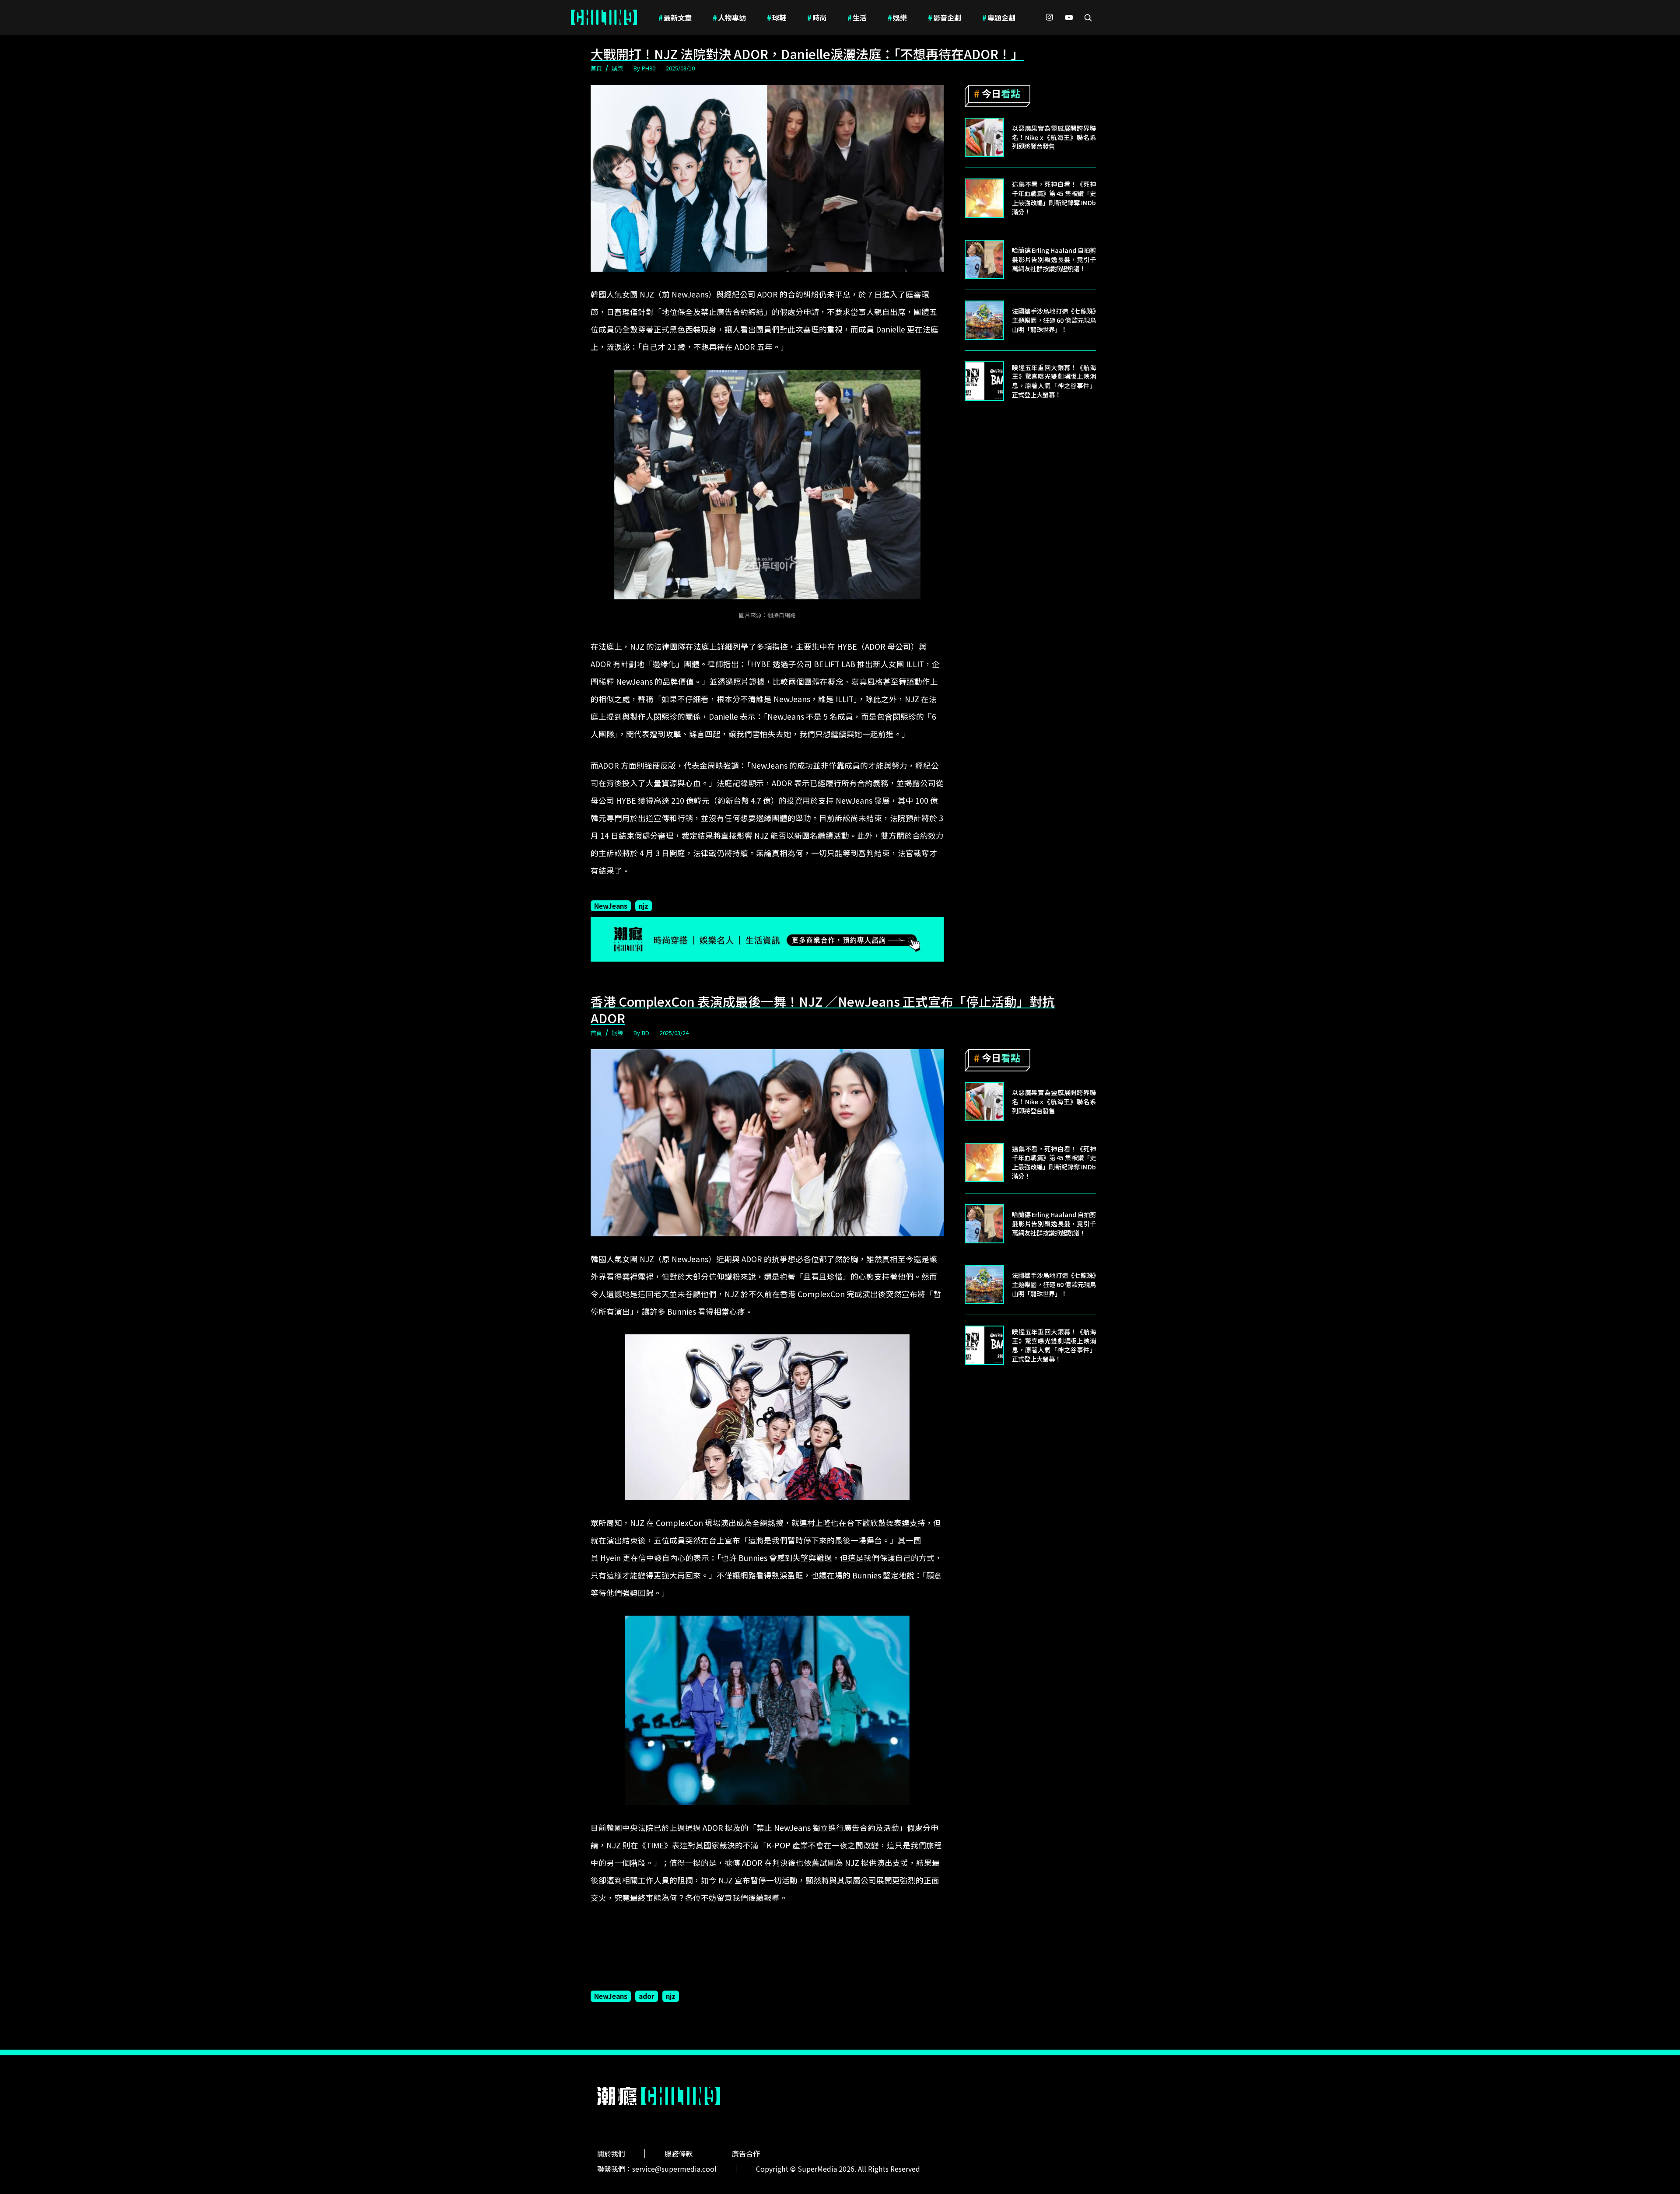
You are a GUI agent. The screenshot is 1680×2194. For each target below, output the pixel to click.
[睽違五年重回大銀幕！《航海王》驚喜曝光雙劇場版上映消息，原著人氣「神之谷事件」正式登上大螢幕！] (984, 381)
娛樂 (897, 17)
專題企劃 (999, 17)
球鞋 (777, 17)
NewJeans (611, 906)
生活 (857, 17)
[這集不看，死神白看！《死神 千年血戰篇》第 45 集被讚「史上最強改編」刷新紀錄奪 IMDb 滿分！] (984, 198)
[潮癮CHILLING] (604, 17)
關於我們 (611, 2153)
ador (647, 1996)
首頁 (596, 68)
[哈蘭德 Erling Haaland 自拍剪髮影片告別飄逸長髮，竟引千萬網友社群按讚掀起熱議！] (984, 259)
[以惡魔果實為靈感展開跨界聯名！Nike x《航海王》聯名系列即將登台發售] (984, 137)
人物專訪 (729, 17)
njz (644, 906)
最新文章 (675, 17)
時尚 (817, 17)
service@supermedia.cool (674, 2169)
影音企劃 (945, 17)
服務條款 (679, 2153)
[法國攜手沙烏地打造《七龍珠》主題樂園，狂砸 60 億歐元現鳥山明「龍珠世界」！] (984, 320)
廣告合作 (746, 2153)
